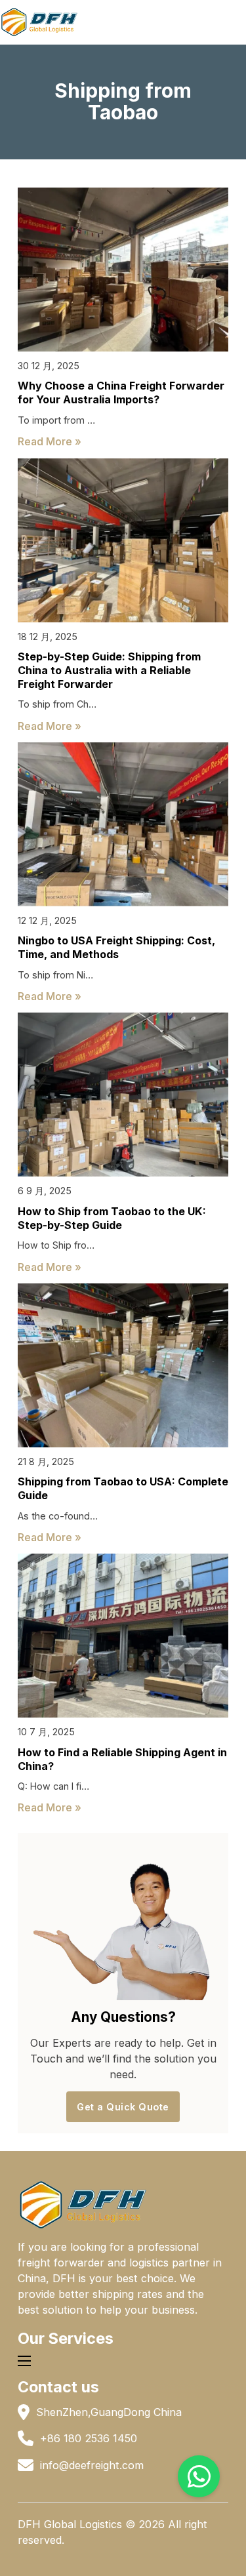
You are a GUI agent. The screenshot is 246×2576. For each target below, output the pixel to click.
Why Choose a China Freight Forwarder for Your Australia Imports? (121, 392)
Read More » (50, 441)
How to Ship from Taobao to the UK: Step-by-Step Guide (112, 1218)
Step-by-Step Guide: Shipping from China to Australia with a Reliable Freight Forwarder (109, 670)
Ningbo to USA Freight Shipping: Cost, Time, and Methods (116, 947)
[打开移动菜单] (24, 2361)
